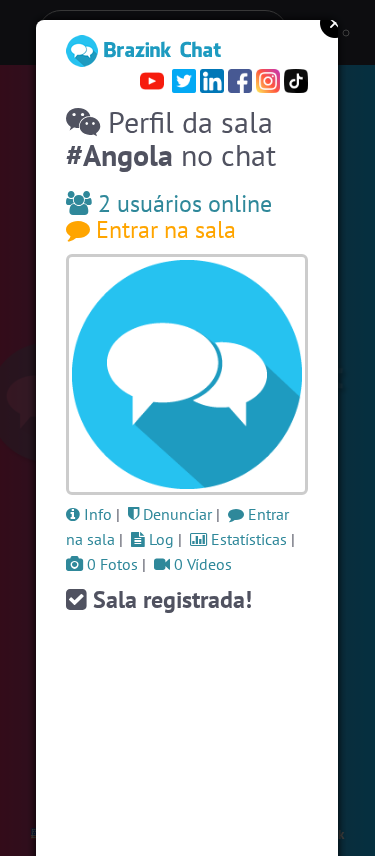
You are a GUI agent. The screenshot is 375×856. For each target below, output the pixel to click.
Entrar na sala (163, 229)
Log (159, 539)
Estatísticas (247, 539)
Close (335, 23)
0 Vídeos (201, 564)
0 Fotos (110, 564)
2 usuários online (182, 203)
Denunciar (175, 514)
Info (96, 514)
